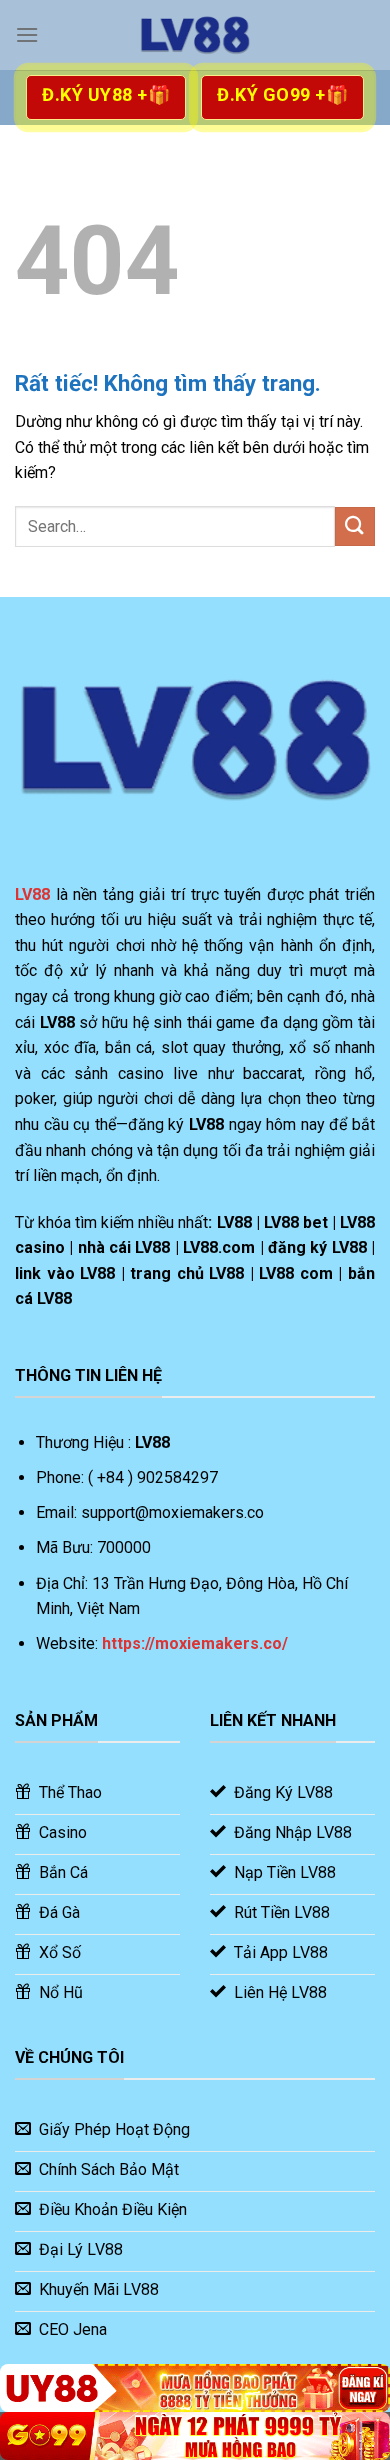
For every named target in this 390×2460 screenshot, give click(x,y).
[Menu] (27, 34)
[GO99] (195, 2436)
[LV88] (195, 35)
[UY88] (195, 2388)
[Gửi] (355, 526)
